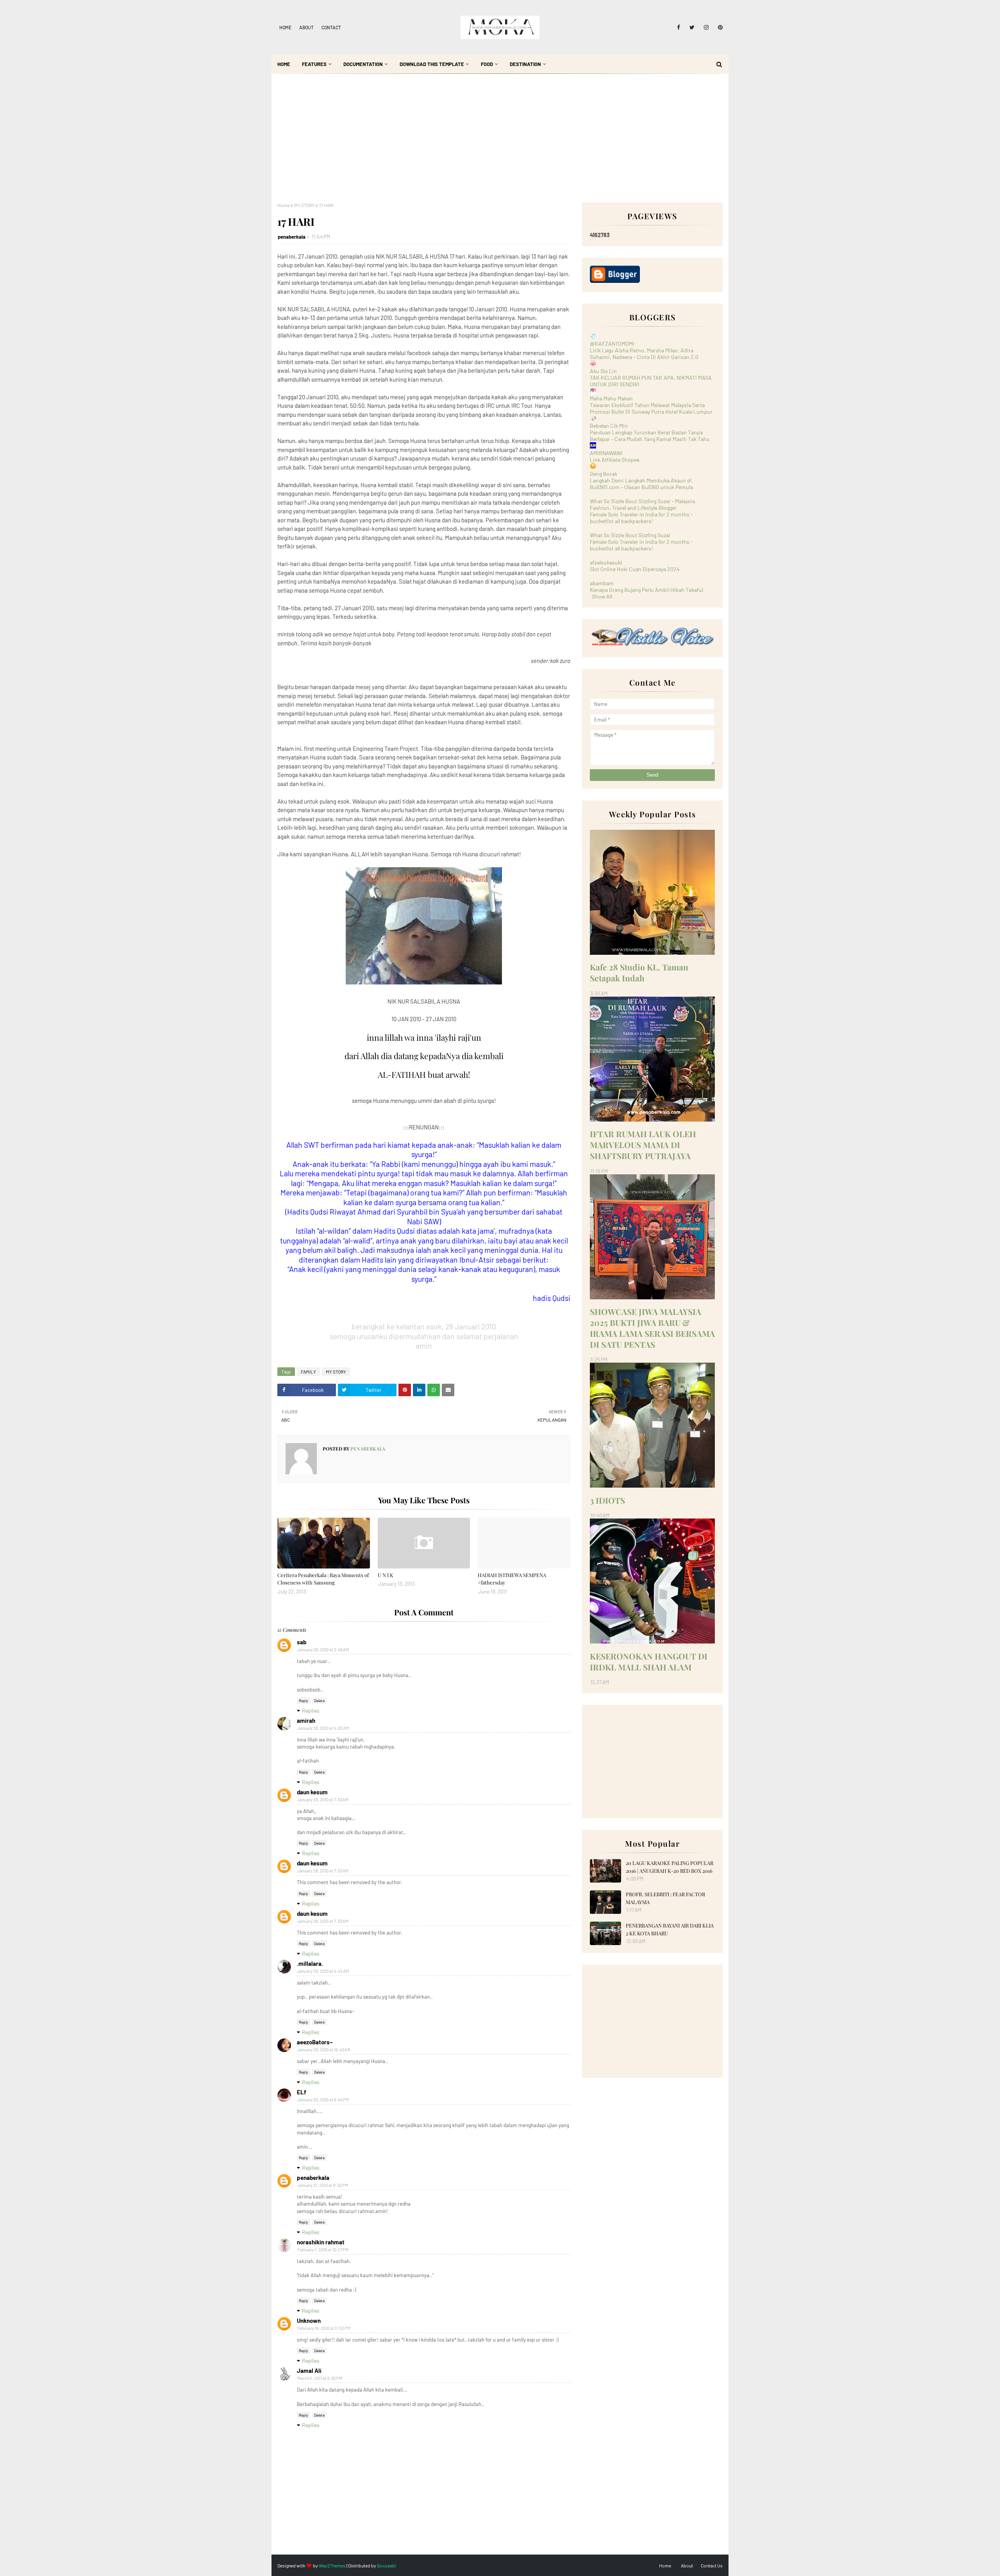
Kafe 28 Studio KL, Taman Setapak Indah (639, 972)
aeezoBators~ (315, 2042)
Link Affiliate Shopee (615, 460)
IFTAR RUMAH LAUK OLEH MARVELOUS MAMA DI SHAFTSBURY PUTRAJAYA (643, 1145)
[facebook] (679, 27)
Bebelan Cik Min (609, 426)
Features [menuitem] (314, 64)
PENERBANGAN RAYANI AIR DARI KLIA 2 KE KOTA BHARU (670, 1929)
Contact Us (712, 2565)
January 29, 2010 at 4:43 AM (323, 1971)
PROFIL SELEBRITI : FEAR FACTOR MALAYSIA (665, 1898)
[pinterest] (719, 27)
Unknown (309, 2321)
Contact (331, 27)
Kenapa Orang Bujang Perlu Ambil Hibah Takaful (646, 590)
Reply (304, 1701)
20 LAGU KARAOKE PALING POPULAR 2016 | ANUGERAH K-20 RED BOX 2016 (670, 1867)
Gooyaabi (387, 2565)
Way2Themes (332, 2565)
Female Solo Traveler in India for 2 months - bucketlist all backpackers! (641, 518)
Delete (319, 1701)
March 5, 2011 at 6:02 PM (320, 2378)
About (306, 27)
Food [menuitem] (487, 64)
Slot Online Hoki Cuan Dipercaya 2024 (635, 569)
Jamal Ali (309, 2371)
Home (285, 27)
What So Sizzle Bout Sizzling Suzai (630, 535)
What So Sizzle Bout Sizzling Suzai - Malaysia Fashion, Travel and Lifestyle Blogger (642, 504)
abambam (602, 583)
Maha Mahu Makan (611, 398)
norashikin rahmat (321, 2242)
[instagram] (706, 27)
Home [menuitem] (284, 64)
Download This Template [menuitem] (432, 64)
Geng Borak (604, 474)
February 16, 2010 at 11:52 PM (324, 2328)
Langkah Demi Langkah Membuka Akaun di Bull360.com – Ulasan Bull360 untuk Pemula (641, 484)
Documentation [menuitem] (363, 64)
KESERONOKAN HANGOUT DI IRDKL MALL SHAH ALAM (649, 1661)
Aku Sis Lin (603, 371)
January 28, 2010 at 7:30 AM (323, 1800)
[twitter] (692, 27)
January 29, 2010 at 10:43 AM (324, 2050)
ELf (302, 2092)
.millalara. (310, 1963)
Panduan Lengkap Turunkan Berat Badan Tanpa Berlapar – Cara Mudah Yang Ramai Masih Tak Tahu (650, 436)
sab (302, 1642)
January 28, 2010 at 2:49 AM (323, 1650)
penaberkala (292, 237)
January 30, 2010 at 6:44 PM (323, 2100)
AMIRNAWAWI (606, 453)
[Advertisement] (500, 144)
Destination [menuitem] (525, 64)
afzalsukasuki (606, 562)
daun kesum (312, 1792)
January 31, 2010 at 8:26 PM (323, 2185)
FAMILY (308, 1372)
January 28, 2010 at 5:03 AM (323, 1728)
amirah (306, 1720)
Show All (602, 596)
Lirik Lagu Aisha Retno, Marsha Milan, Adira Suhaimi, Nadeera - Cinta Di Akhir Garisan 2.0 (644, 354)
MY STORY (304, 205)
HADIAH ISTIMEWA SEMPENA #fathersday (512, 1579)
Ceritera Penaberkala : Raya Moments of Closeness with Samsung (323, 1579)
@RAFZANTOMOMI (612, 344)
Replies (311, 1710)
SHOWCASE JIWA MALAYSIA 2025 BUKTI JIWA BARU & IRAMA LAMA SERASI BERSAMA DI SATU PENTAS (652, 1328)
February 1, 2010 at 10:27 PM (323, 2250)
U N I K (386, 1575)
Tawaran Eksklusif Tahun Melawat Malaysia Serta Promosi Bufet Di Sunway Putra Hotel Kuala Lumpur (651, 408)
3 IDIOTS (607, 1500)
